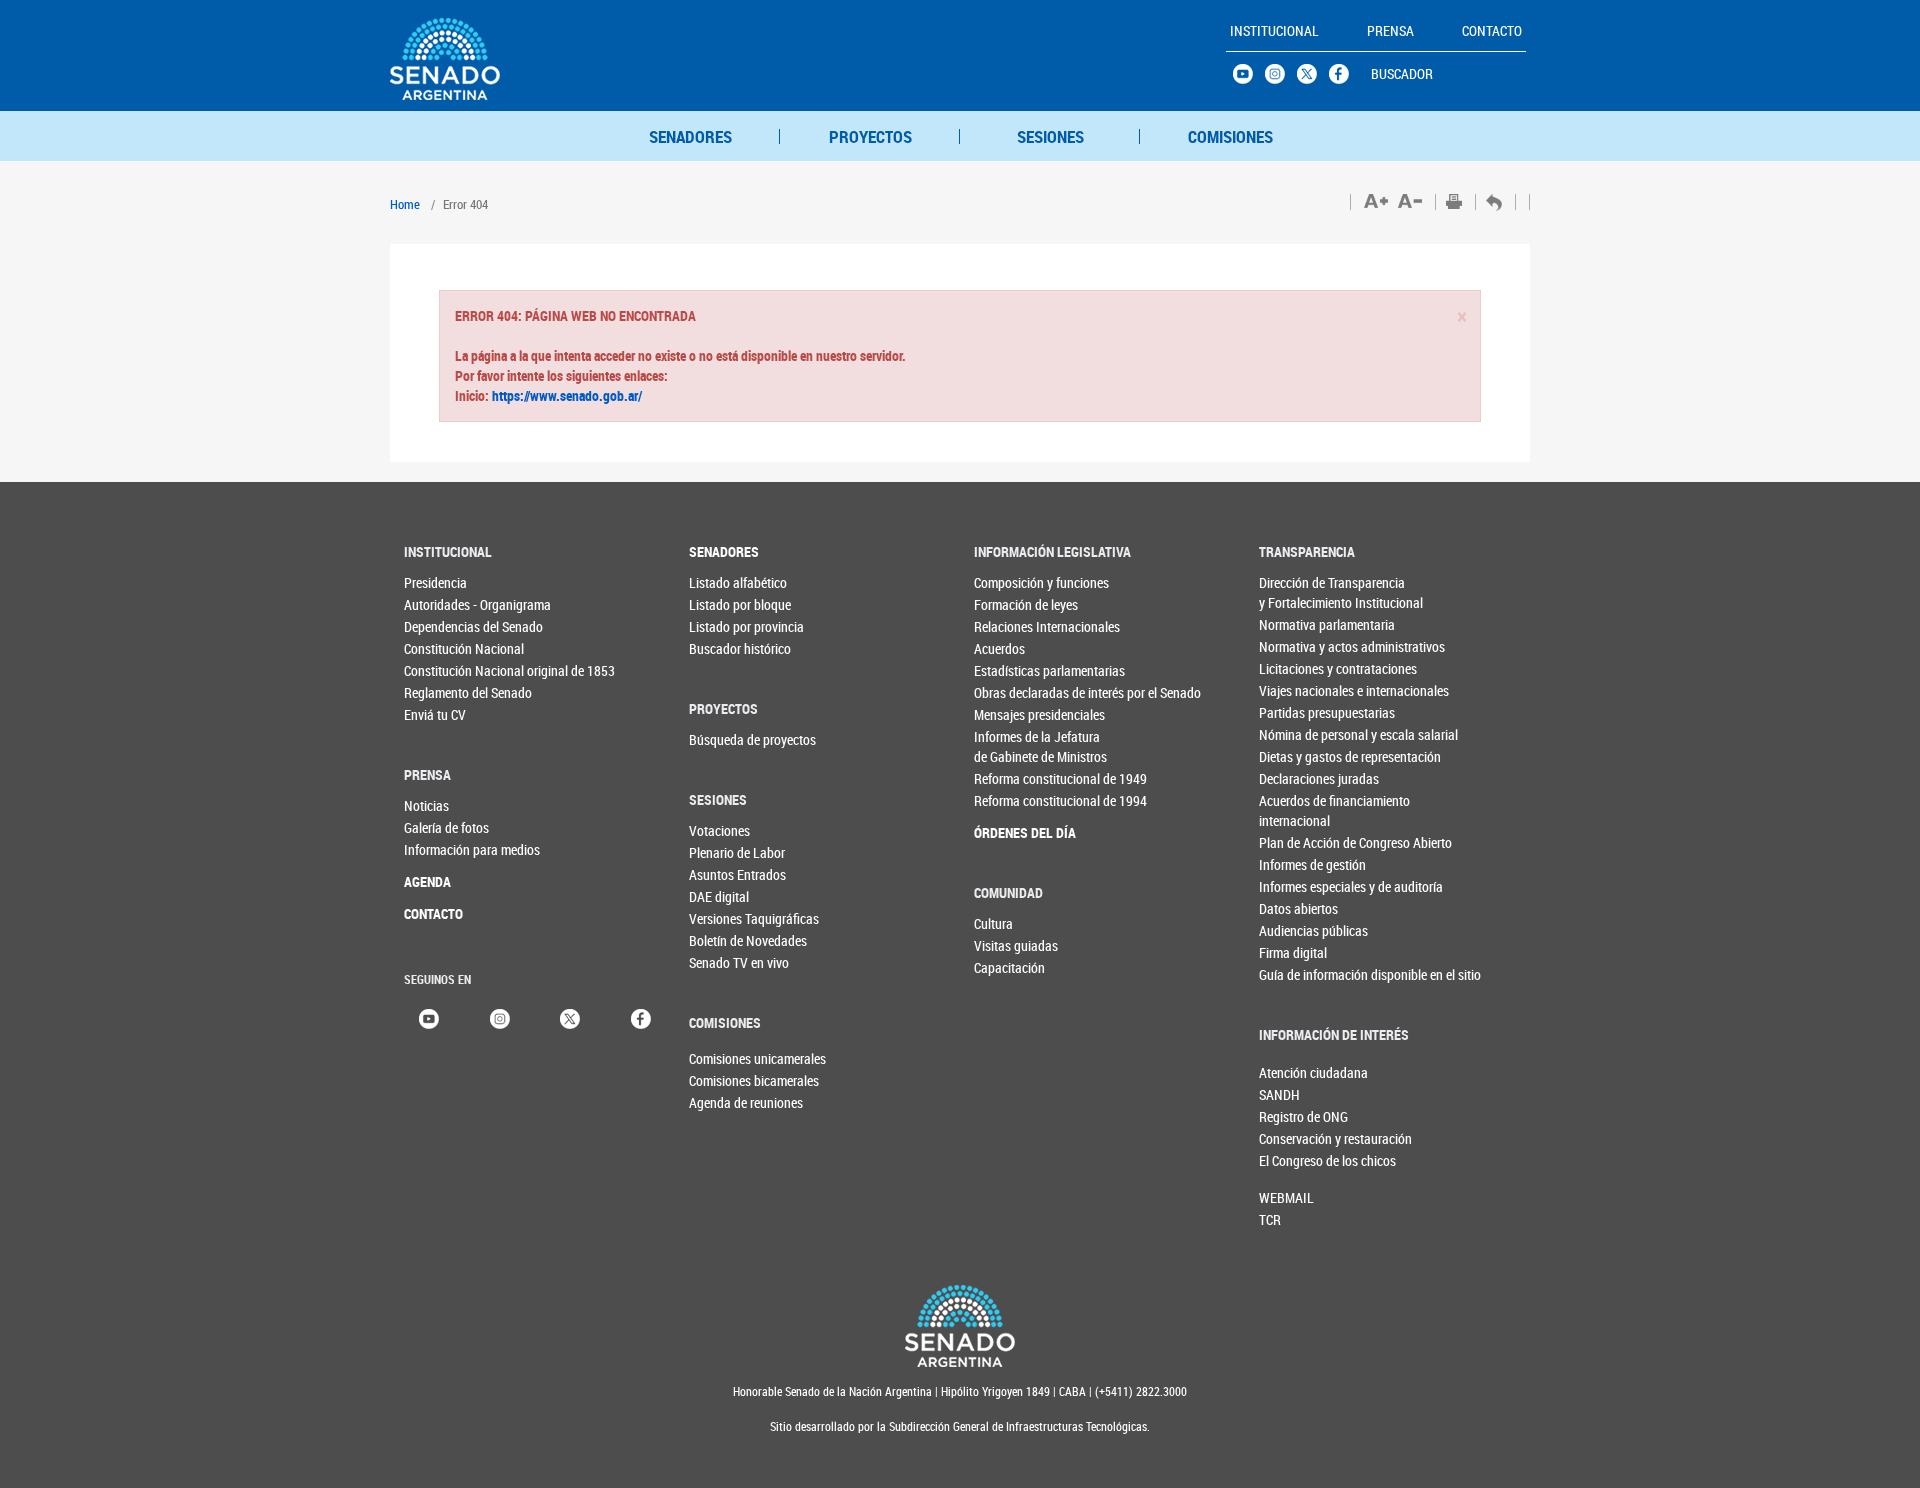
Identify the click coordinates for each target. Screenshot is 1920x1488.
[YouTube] (429, 1017)
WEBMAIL (1286, 1197)
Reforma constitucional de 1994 (1014, 800)
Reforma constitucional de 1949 (1014, 778)
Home (405, 204)
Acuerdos (999, 648)
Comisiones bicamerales (722, 1080)
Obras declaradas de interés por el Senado (1014, 692)
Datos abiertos (1298, 908)
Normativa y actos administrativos (1299, 646)
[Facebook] (641, 1017)
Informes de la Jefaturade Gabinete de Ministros (1014, 746)
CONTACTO (433, 913)
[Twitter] (570, 1017)
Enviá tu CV (435, 714)
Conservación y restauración (1292, 1138)
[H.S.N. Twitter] (1313, 79)
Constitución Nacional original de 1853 (444, 670)
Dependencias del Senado (444, 626)
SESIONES (1050, 136)
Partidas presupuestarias (1299, 712)
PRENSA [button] (1390, 30)
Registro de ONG (1292, 1116)
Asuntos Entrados (729, 874)
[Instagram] (500, 1017)
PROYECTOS (870, 136)
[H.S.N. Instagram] (1281, 79)
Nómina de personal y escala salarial (1299, 734)
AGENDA (427, 881)
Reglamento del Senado (444, 692)
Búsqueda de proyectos (729, 739)
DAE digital (719, 896)
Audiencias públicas (1299, 930)
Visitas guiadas (1014, 945)
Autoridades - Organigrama (444, 604)
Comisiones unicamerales (722, 1058)
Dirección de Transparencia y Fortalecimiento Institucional (1299, 592)
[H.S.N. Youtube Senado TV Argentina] (1249, 79)
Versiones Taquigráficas (729, 918)
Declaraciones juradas (1299, 778)
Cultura (993, 923)
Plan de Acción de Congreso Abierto (1299, 842)
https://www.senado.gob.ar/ (565, 395)
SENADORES (690, 136)
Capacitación (1009, 967)
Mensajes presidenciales (1014, 714)
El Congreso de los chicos (1292, 1160)
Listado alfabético (729, 582)
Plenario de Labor (729, 852)
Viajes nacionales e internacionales (1299, 690)
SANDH (1279, 1094)
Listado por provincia (729, 626)
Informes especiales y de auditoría (1299, 886)
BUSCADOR (1402, 73)
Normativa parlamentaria (1299, 624)
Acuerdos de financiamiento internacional (1299, 810)
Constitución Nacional (444, 648)
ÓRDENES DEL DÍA (1014, 832)
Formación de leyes (1014, 604)
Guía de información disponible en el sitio (1299, 974)
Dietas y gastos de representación (1299, 756)
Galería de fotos (444, 827)
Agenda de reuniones (722, 1102)
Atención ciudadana (1292, 1072)
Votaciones (719, 830)
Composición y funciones (1014, 582)
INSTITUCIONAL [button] (1274, 30)
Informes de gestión (1299, 864)
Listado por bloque (729, 604)
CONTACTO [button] (1492, 30)
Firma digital (1293, 952)
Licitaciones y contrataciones (1299, 668)
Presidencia (435, 582)
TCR (1270, 1219)
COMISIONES (1230, 136)
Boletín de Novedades (729, 940)
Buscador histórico (729, 648)
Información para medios (444, 849)
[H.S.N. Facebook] (1345, 79)
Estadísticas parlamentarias (1014, 670)
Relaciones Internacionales (1014, 626)
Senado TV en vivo (729, 962)
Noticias (426, 805)
